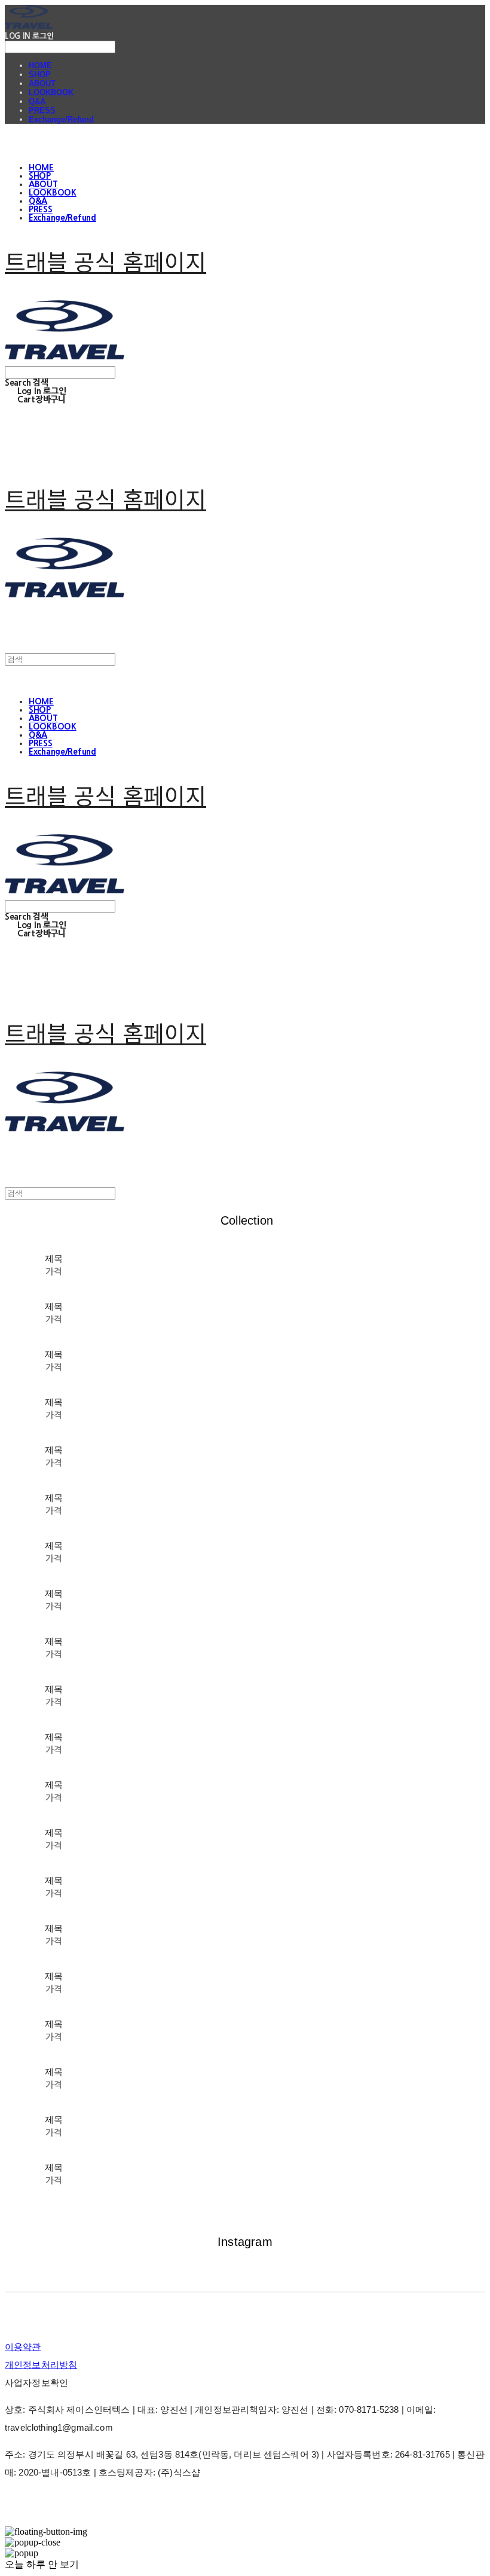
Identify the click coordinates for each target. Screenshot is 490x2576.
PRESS (42, 110)
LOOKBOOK (51, 92)
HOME (40, 65)
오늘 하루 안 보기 (42, 2564)
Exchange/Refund (61, 119)
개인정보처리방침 (41, 2365)
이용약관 (23, 2347)
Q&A (37, 101)
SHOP (40, 74)
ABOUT (42, 83)
